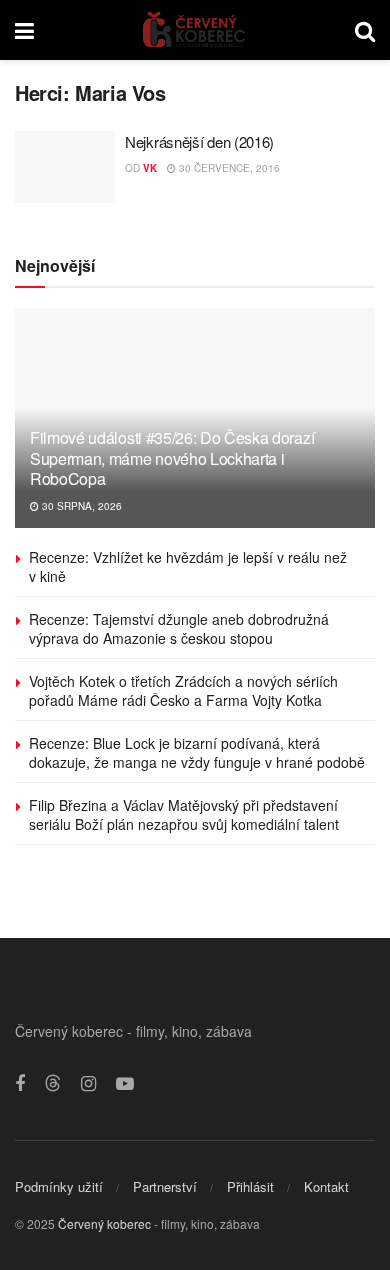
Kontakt (326, 1186)
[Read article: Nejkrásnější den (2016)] (65, 167)
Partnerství (165, 1186)
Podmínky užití (59, 1186)
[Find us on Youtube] (125, 1084)
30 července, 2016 (228, 168)
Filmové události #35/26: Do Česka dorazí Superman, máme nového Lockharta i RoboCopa (172, 458)
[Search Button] (365, 30)
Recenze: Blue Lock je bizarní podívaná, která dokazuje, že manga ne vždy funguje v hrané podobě (197, 753)
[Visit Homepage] (194, 30)
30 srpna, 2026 (80, 506)
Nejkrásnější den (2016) (199, 141)
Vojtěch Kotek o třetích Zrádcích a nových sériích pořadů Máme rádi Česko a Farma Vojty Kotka (183, 691)
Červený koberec (104, 1223)
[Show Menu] (24, 30)
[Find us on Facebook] (20, 1084)
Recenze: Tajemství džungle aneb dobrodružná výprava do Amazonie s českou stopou (179, 629)
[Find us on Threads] (53, 1083)
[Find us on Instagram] (88, 1084)
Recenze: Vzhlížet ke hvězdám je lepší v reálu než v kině (188, 567)
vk (150, 168)
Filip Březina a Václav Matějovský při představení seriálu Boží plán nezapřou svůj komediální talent (184, 815)
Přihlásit (250, 1186)
